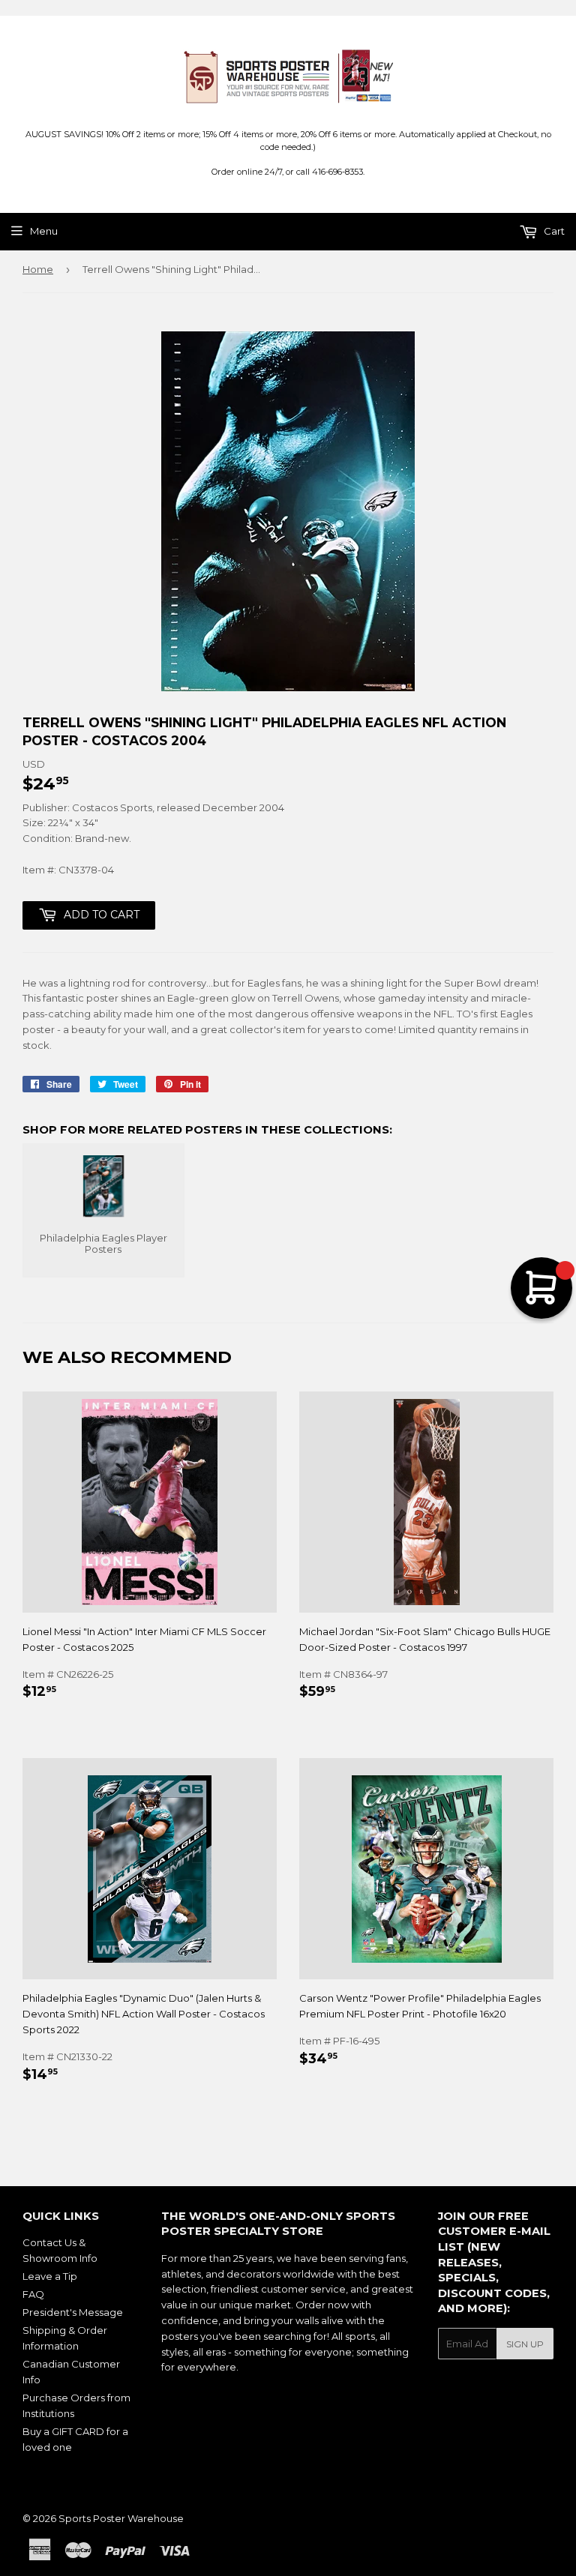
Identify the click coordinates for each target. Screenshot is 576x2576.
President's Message (73, 2312)
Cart (553, 231)
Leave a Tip (50, 2276)
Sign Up (525, 2344)
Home (38, 269)
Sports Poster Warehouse (121, 2518)
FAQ (33, 2294)
